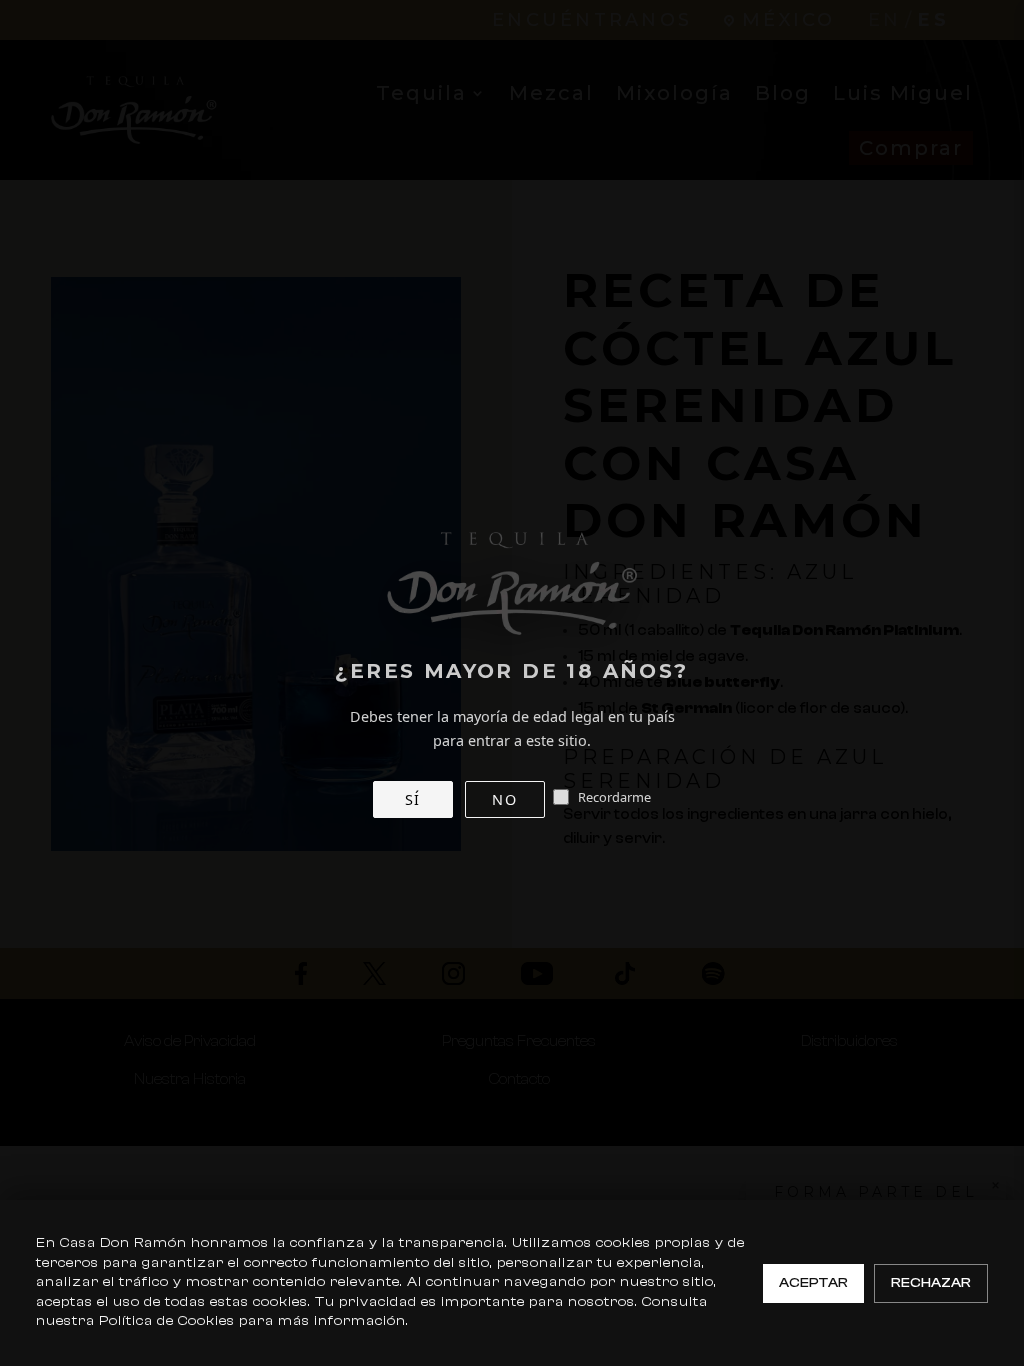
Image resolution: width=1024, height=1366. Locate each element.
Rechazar (931, 1283)
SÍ (413, 799)
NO (504, 799)
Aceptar (813, 1283)
